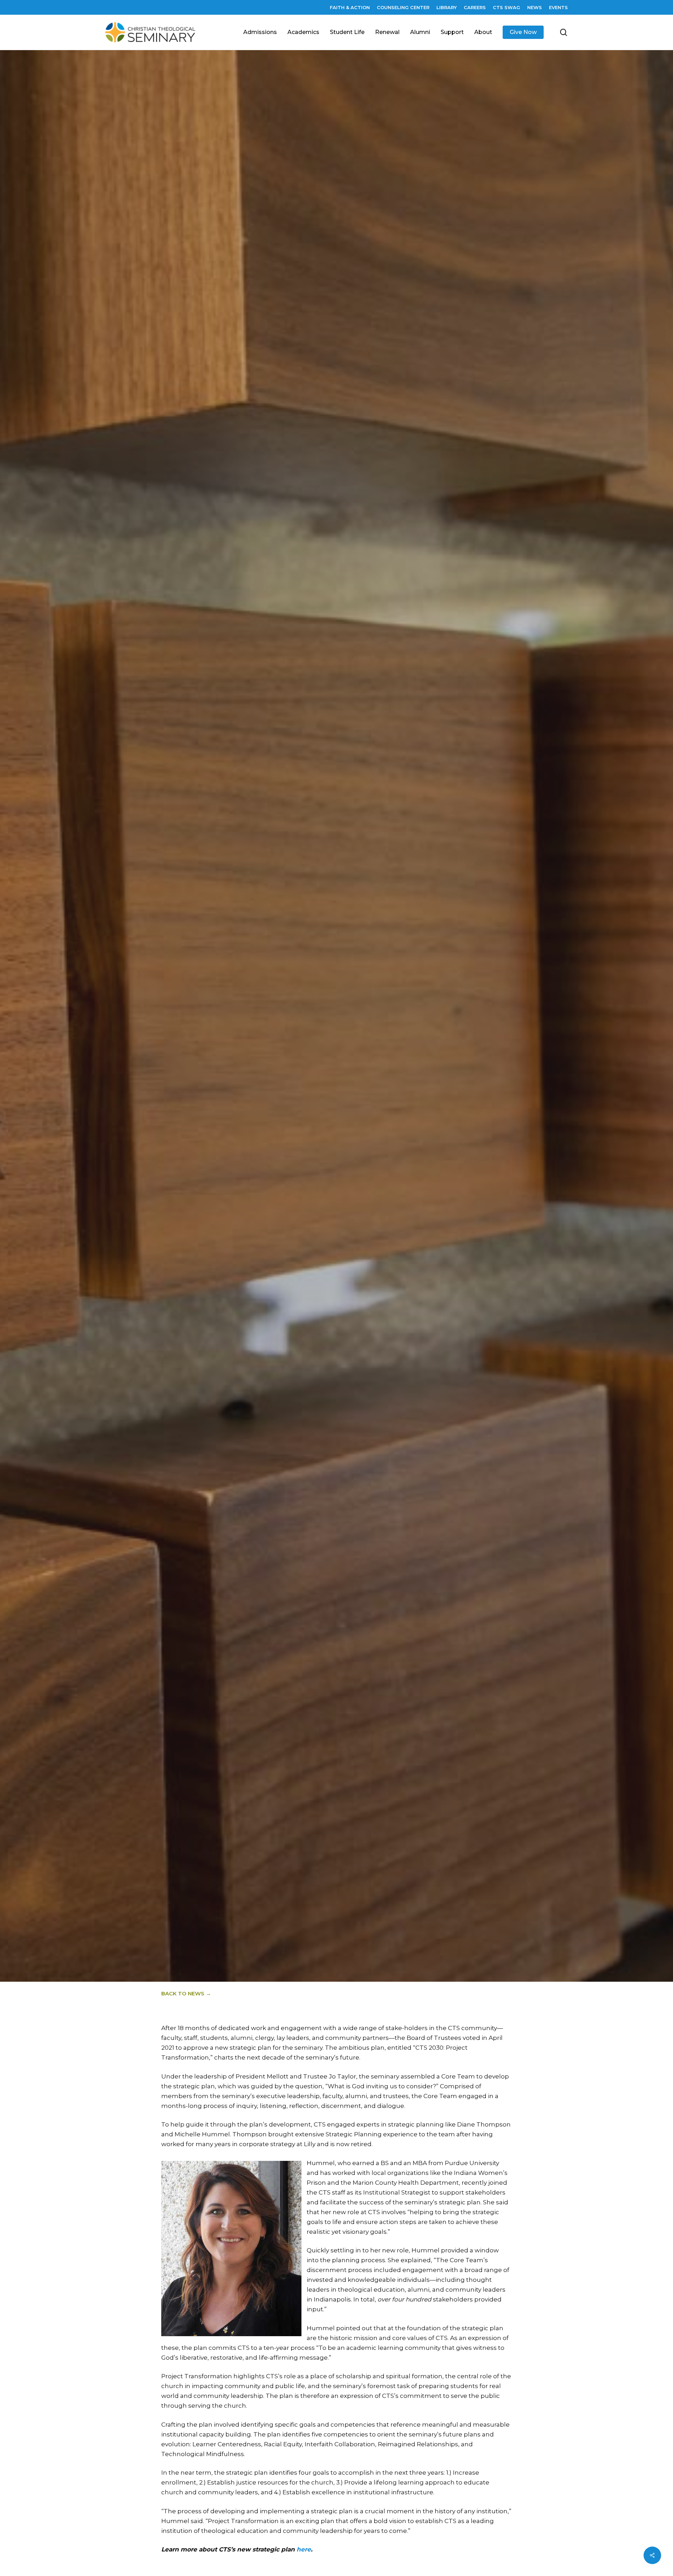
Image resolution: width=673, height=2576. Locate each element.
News (311, 1045)
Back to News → (186, 1993)
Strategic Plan (350, 1045)
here (304, 2549)
